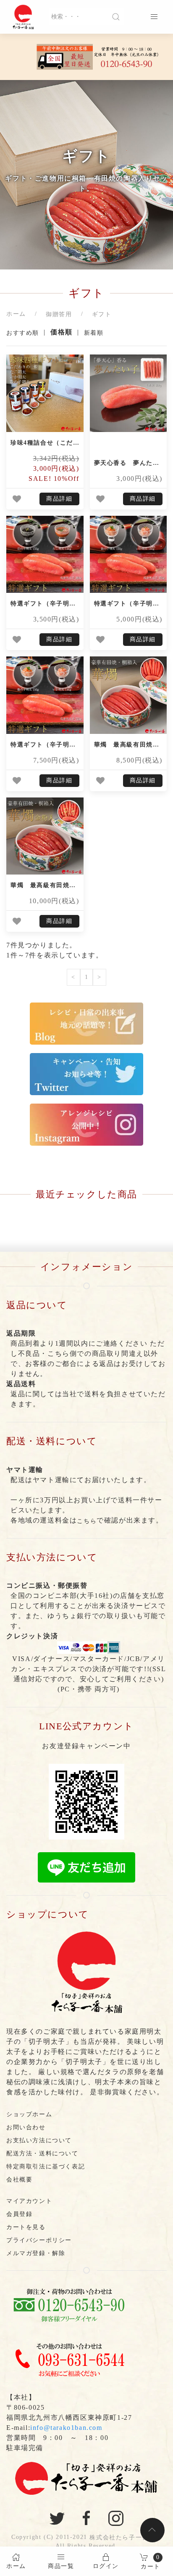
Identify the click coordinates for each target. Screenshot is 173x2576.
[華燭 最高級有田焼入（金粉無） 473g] (128, 695)
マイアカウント (29, 2201)
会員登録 (19, 2214)
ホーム (16, 314)
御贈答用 (59, 314)
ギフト (102, 314)
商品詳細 (59, 499)
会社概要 (19, 2180)
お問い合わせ (26, 2127)
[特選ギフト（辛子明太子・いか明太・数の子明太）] (128, 555)
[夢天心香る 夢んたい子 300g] (128, 393)
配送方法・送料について (42, 2153)
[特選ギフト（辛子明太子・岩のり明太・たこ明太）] (45, 555)
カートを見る (26, 2227)
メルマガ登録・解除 (36, 2253)
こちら (87, 1521)
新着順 (94, 333)
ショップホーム (29, 2114)
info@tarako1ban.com (66, 2428)
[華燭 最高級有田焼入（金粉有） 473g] (45, 836)
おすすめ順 (23, 333)
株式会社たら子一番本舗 (126, 2537)
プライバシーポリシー (39, 2240)
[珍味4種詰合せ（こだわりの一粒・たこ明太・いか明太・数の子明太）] (45, 393)
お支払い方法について (39, 2140)
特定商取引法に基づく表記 (46, 2167)
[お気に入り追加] (17, 499)
